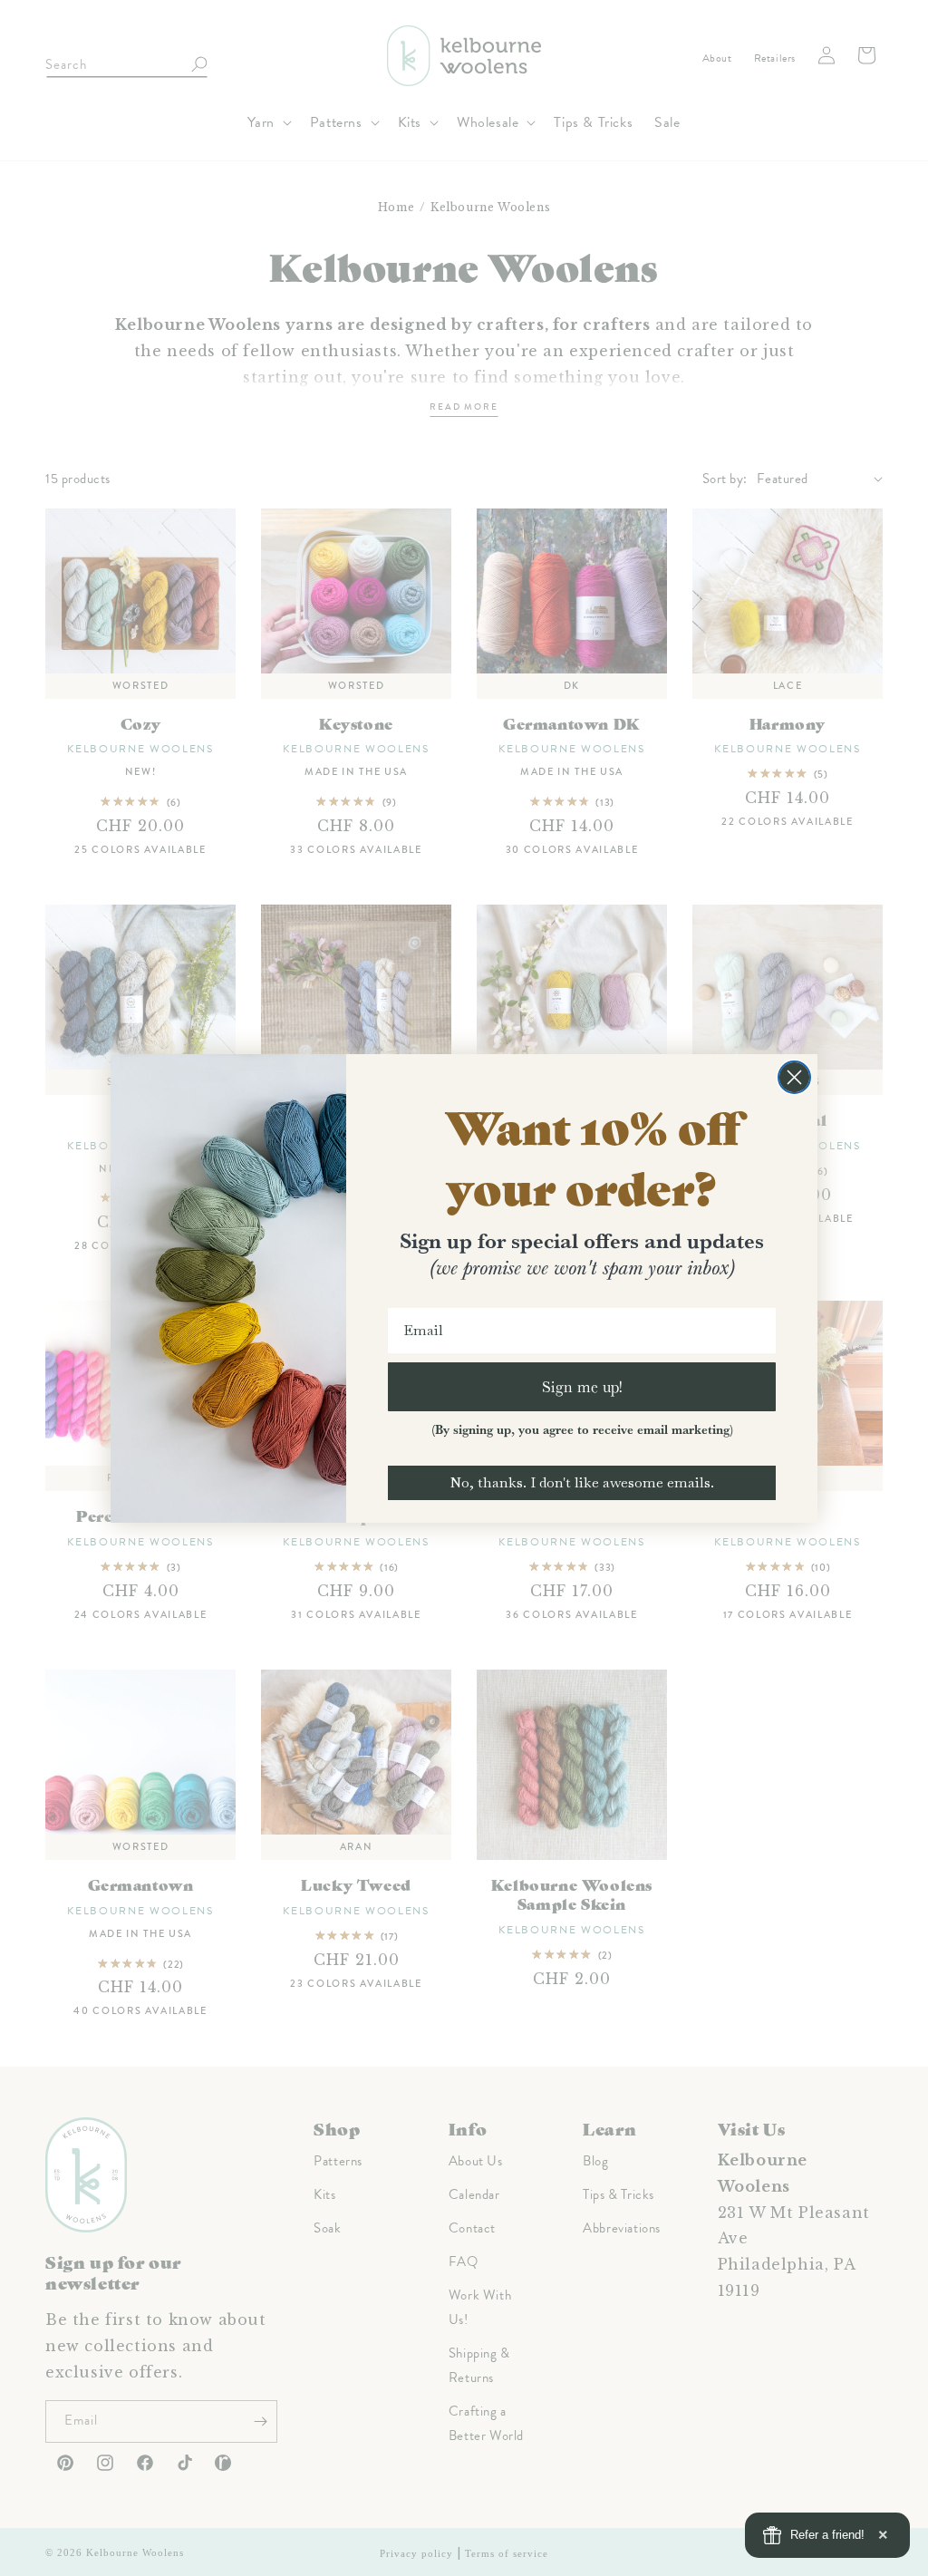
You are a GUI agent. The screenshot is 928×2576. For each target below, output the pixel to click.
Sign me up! (582, 1386)
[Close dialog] (794, 1077)
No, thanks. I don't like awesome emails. (582, 1482)
